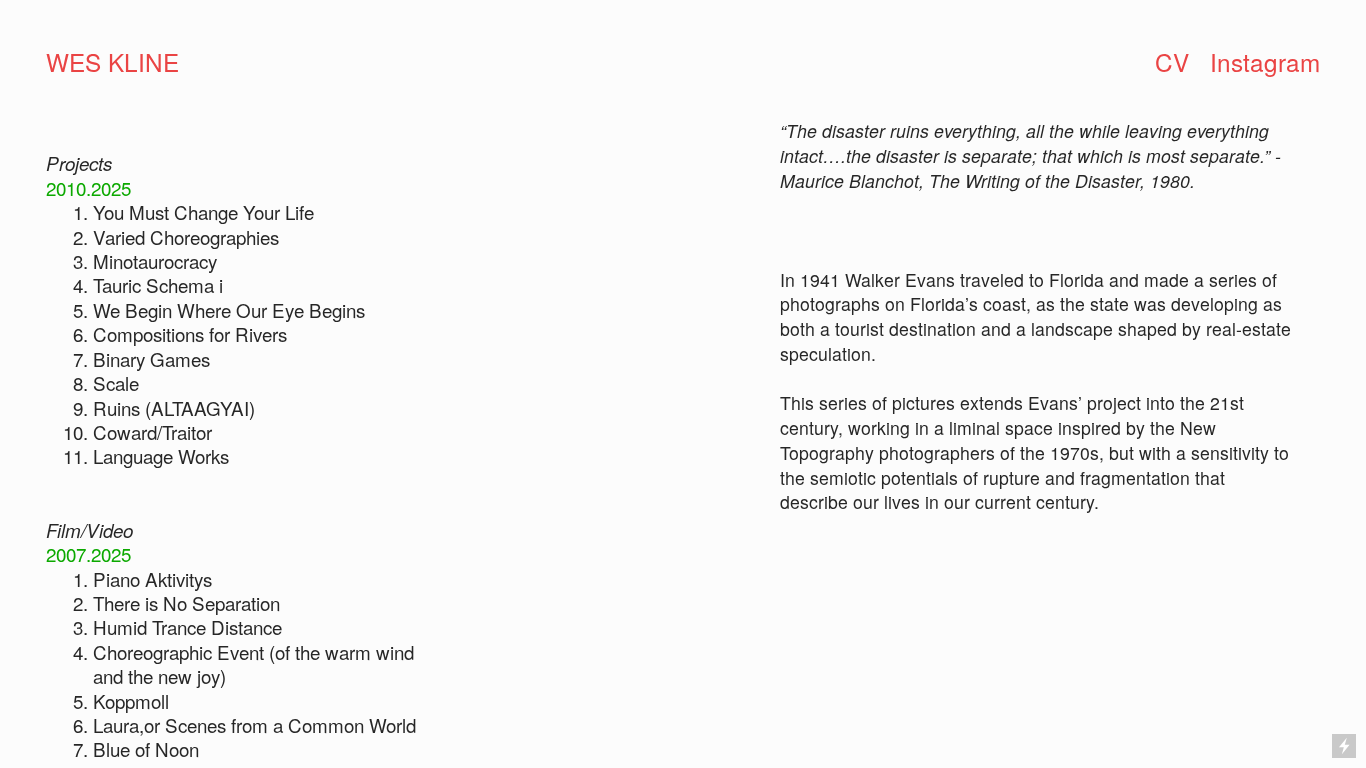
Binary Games (151, 358)
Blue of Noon (146, 748)
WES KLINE (112, 61)
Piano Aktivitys (152, 578)
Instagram (1265, 61)
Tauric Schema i (158, 284)
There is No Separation (186, 602)
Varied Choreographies (186, 236)
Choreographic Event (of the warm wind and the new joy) (253, 663)
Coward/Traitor (152, 431)
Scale (116, 382)
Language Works (161, 455)
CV (1172, 61)
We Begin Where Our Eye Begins (229, 309)
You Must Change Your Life (203, 211)
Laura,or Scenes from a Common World (254, 724)
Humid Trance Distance (187, 626)
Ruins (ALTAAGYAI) (174, 407)
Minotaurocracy (155, 260)
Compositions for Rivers (190, 333)
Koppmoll (131, 700)
